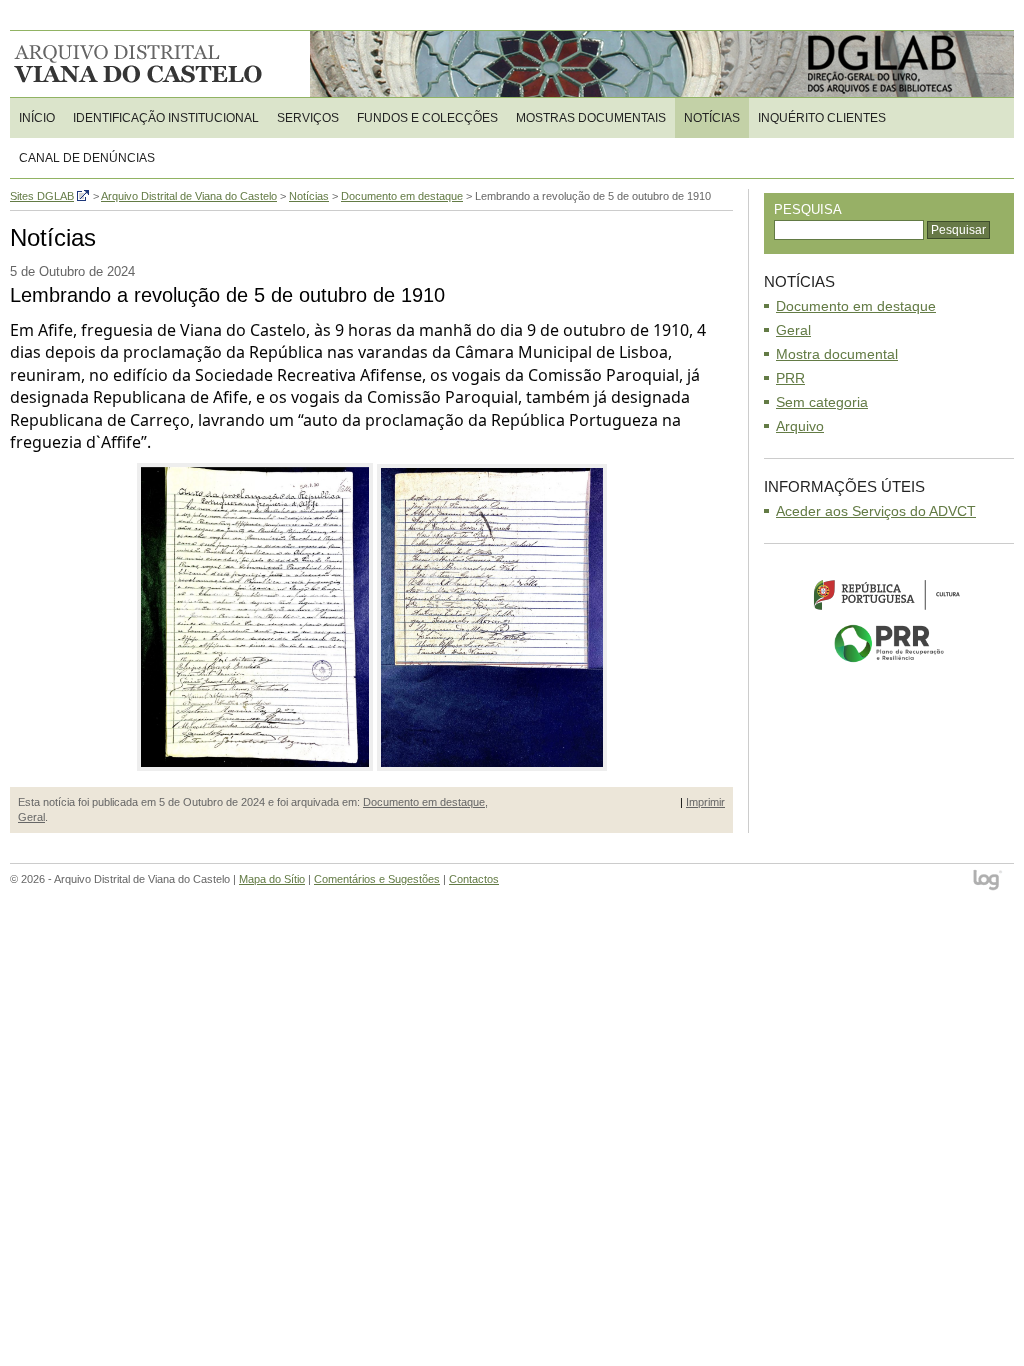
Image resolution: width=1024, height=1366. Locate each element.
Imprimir (705, 802)
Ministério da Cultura (889, 594)
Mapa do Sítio (272, 879)
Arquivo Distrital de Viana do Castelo (139, 64)
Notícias (712, 118)
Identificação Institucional (166, 118)
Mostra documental (837, 354)
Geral (31, 817)
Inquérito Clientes (822, 118)
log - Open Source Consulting (988, 881)
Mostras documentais (591, 118)
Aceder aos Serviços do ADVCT (876, 511)
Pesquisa (808, 209)
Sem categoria (822, 402)
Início (37, 118)
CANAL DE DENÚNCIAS (87, 158)
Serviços (308, 118)
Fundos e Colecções (427, 118)
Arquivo (800, 426)
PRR (790, 378)
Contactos (474, 879)
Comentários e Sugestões (377, 879)
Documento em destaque (424, 802)
